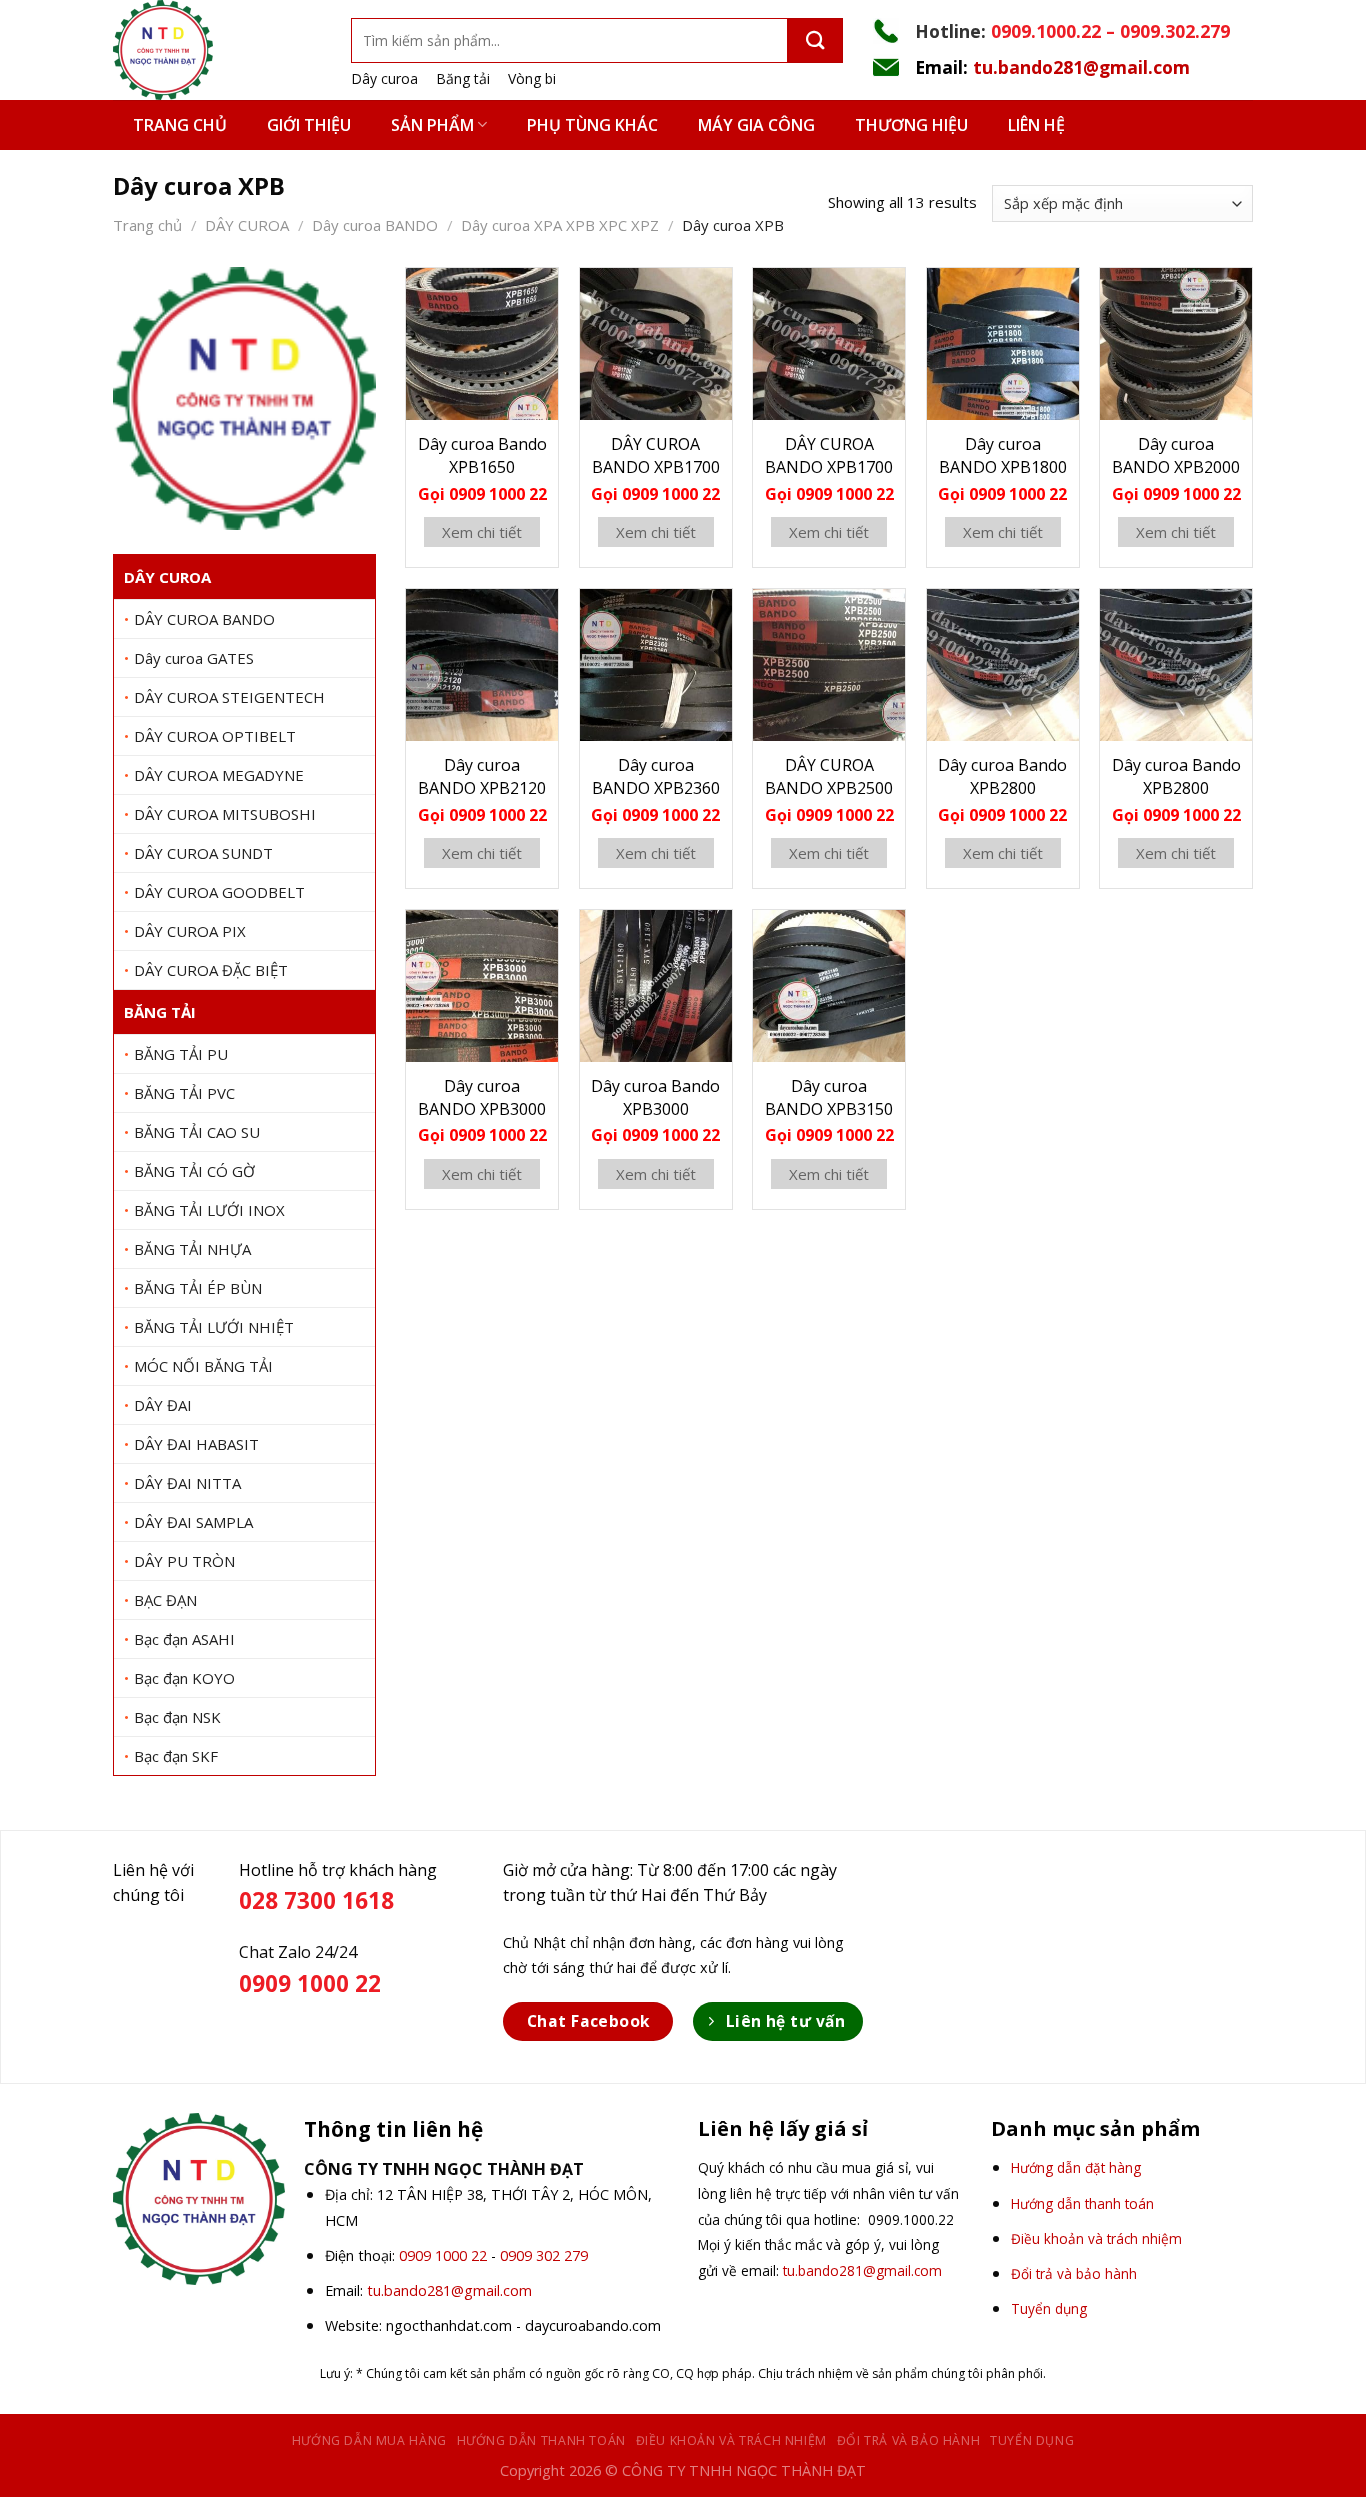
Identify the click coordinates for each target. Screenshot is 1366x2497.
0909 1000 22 (443, 2255)
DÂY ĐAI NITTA (187, 1483)
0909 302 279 (544, 2255)
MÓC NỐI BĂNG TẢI (203, 1366)
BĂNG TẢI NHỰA (192, 1249)
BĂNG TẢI (160, 1012)
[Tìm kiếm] (815, 40)
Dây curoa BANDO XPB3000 (482, 1097)
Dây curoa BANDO (375, 225)
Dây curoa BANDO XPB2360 (656, 776)
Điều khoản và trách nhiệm (731, 2440)
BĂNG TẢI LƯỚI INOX (209, 1210)
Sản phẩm (432, 125)
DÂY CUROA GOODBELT (219, 892)
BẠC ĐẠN (165, 1600)
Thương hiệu (911, 125)
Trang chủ (180, 125)
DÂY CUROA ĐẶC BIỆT (211, 970)
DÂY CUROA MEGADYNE (219, 775)
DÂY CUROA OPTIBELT (215, 736)
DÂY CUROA (247, 225)
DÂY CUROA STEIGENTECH (229, 697)
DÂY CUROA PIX (190, 931)
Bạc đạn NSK (177, 1717)
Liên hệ (1036, 125)
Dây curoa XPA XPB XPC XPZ (560, 225)
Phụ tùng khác (592, 125)
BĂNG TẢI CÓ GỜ (194, 1171)
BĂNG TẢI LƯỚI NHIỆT (214, 1327)
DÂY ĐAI (163, 1405)
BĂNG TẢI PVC (184, 1093)
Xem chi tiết (482, 532)
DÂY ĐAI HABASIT (196, 1444)
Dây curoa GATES (194, 658)
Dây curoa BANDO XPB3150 (829, 1097)
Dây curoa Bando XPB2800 (1002, 776)
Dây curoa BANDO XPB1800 (1003, 455)
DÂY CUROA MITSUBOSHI (225, 814)
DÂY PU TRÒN (184, 1561)
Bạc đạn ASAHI (184, 1639)
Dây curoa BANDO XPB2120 (482, 776)
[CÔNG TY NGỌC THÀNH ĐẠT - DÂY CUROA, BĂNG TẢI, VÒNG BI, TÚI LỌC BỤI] (217, 50)
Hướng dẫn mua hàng (369, 2440)
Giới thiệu (309, 125)
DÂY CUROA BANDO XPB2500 (829, 776)
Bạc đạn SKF (176, 1756)
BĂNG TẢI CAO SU (197, 1132)
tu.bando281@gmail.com (1081, 67)
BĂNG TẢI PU (181, 1054)
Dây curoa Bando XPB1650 (482, 455)
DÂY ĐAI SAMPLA (193, 1522)
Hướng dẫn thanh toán (541, 2440)
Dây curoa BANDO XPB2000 (1176, 455)
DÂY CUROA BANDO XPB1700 (656, 455)
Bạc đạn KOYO (184, 1678)
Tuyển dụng (1032, 2440)
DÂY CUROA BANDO (204, 619)
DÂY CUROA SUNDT (203, 853)
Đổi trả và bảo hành (909, 2440)
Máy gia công (756, 125)
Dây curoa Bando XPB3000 (655, 1097)
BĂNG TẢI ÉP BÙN (198, 1288)
